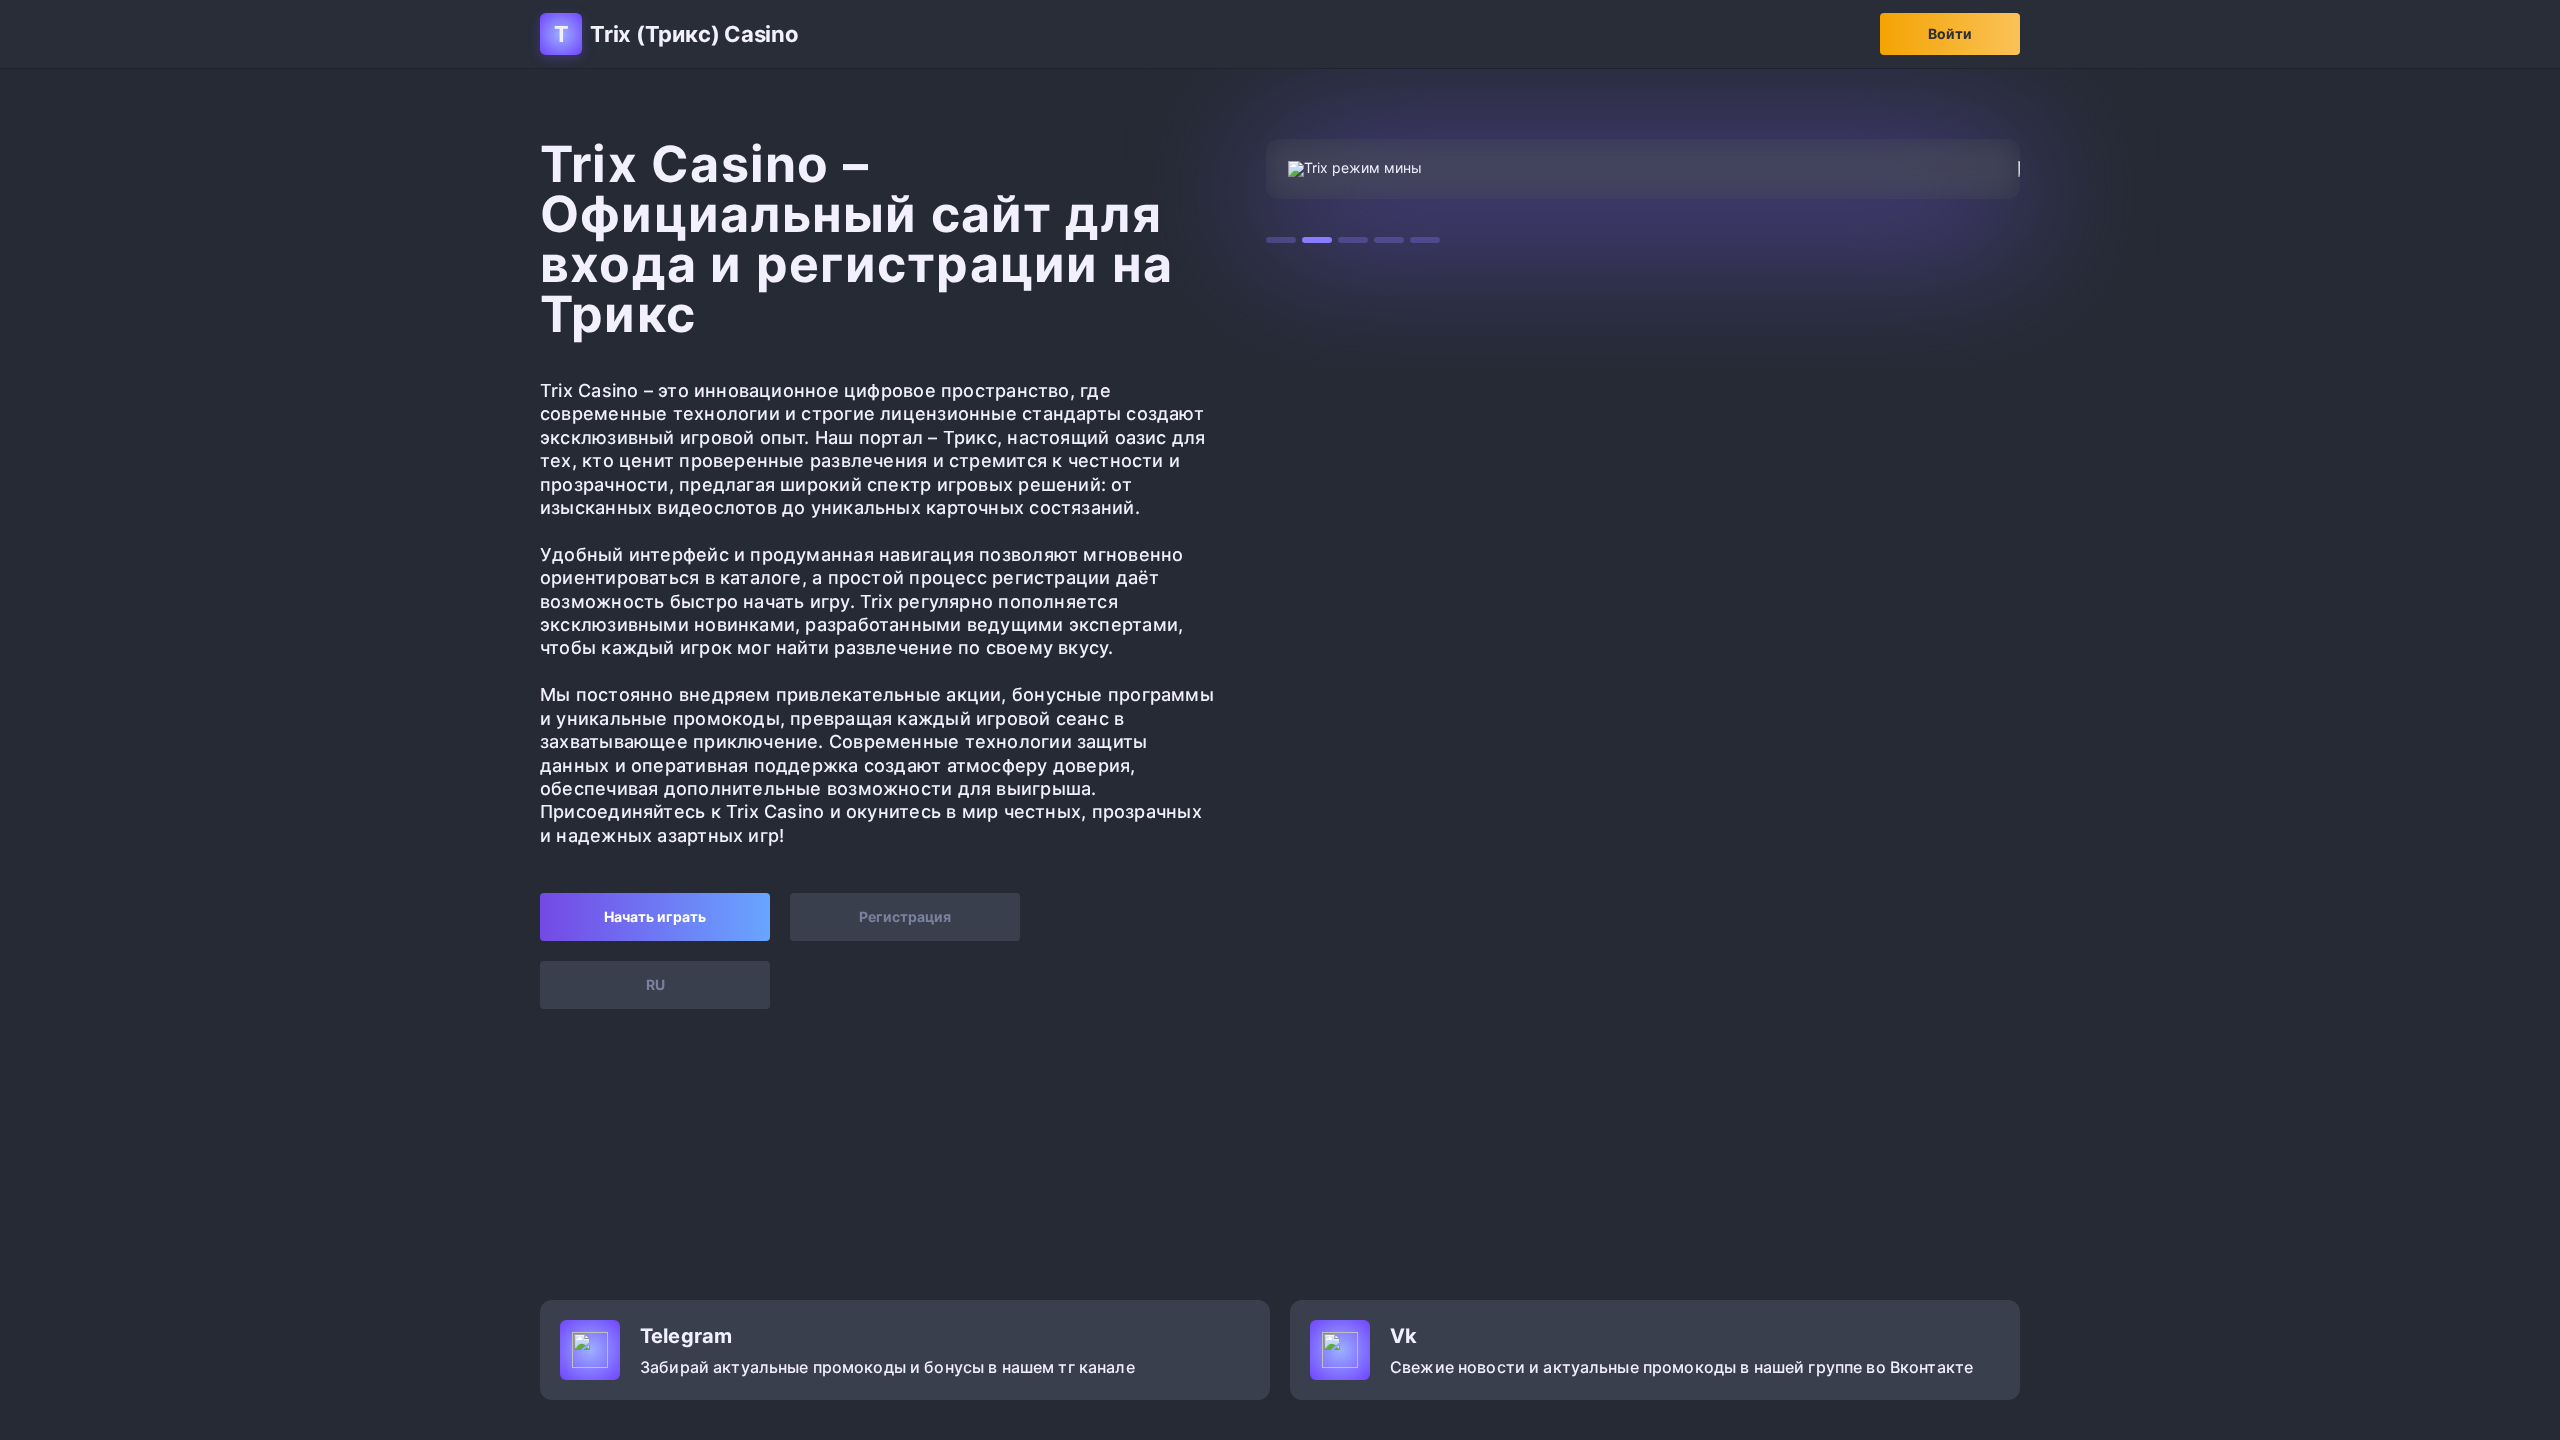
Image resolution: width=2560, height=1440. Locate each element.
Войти (1950, 33)
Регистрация (905, 916)
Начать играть (655, 916)
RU (655, 984)
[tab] (1281, 240)
